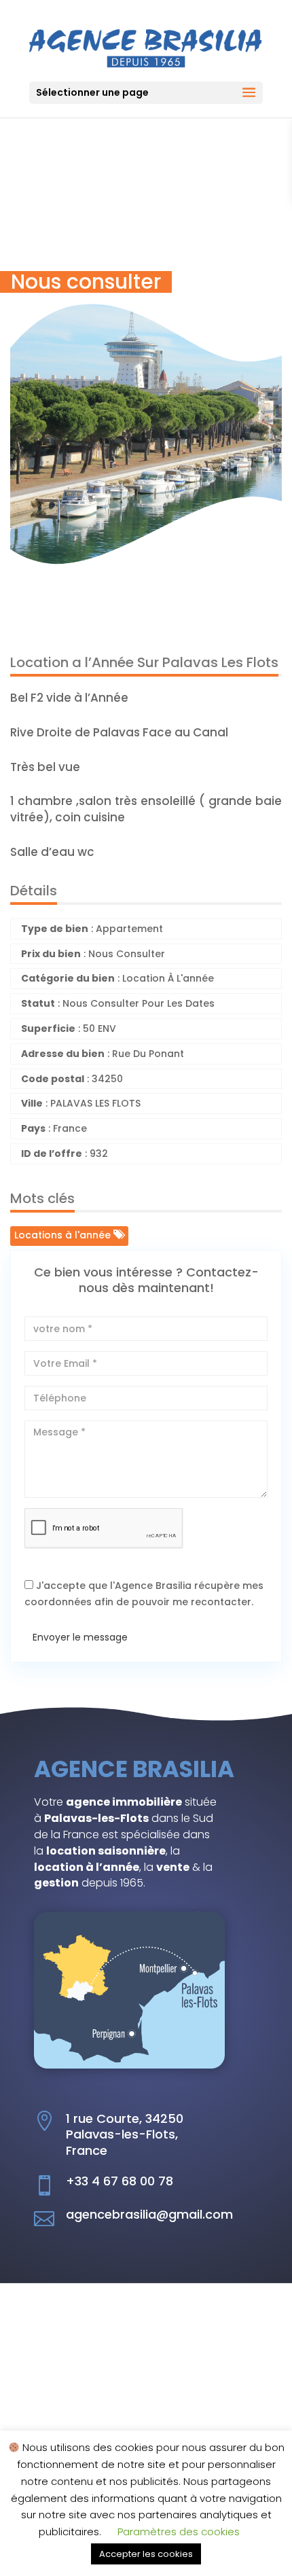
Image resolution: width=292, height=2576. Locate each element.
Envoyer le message (80, 1637)
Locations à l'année (64, 1235)
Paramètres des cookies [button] (179, 2532)
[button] (270, 257)
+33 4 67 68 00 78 (120, 2181)
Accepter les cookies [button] (146, 2554)
